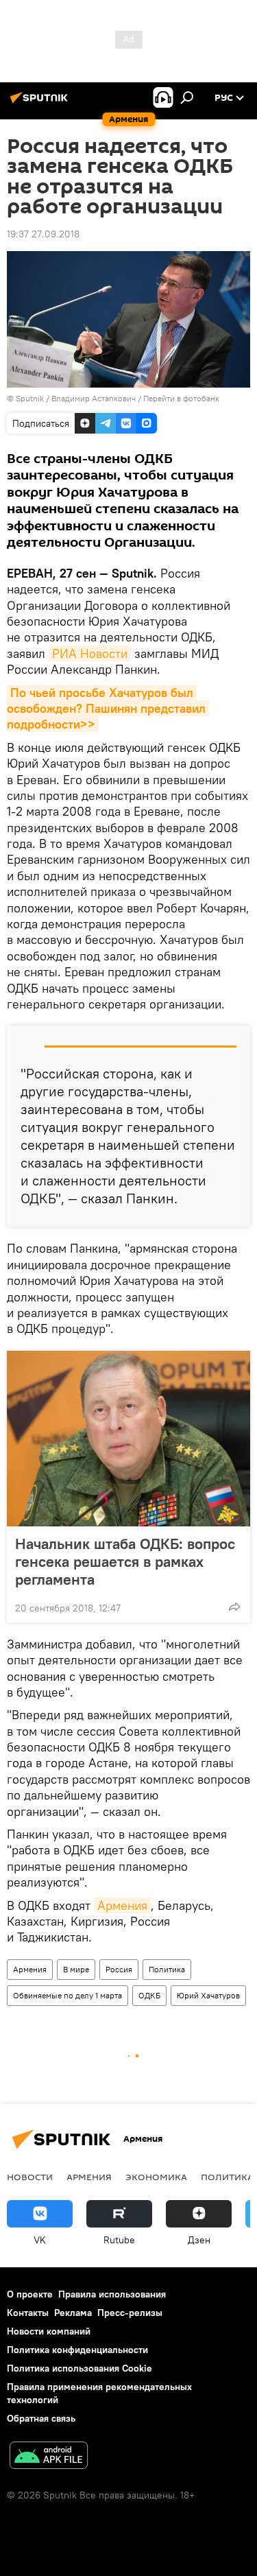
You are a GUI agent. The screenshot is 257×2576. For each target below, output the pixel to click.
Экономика (156, 2177)
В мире (76, 1969)
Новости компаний (49, 2331)
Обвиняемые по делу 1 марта (68, 1995)
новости (30, 2177)
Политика (167, 1969)
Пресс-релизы (130, 2313)
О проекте (30, 2294)
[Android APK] (49, 2457)
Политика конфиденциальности (77, 2350)
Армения (122, 1905)
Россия (119, 1969)
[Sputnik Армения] (41, 103)
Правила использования (112, 2294)
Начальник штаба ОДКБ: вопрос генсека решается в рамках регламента (125, 1561)
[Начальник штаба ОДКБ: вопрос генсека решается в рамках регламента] (128, 1439)
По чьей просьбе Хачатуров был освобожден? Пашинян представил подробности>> (108, 709)
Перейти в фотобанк (181, 398)
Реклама (73, 2313)
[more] (234, 1607)
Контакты (28, 2313)
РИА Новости (90, 653)
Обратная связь (41, 2418)
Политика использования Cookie (79, 2368)
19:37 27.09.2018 (43, 234)
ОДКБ (149, 1995)
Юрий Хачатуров (208, 1995)
